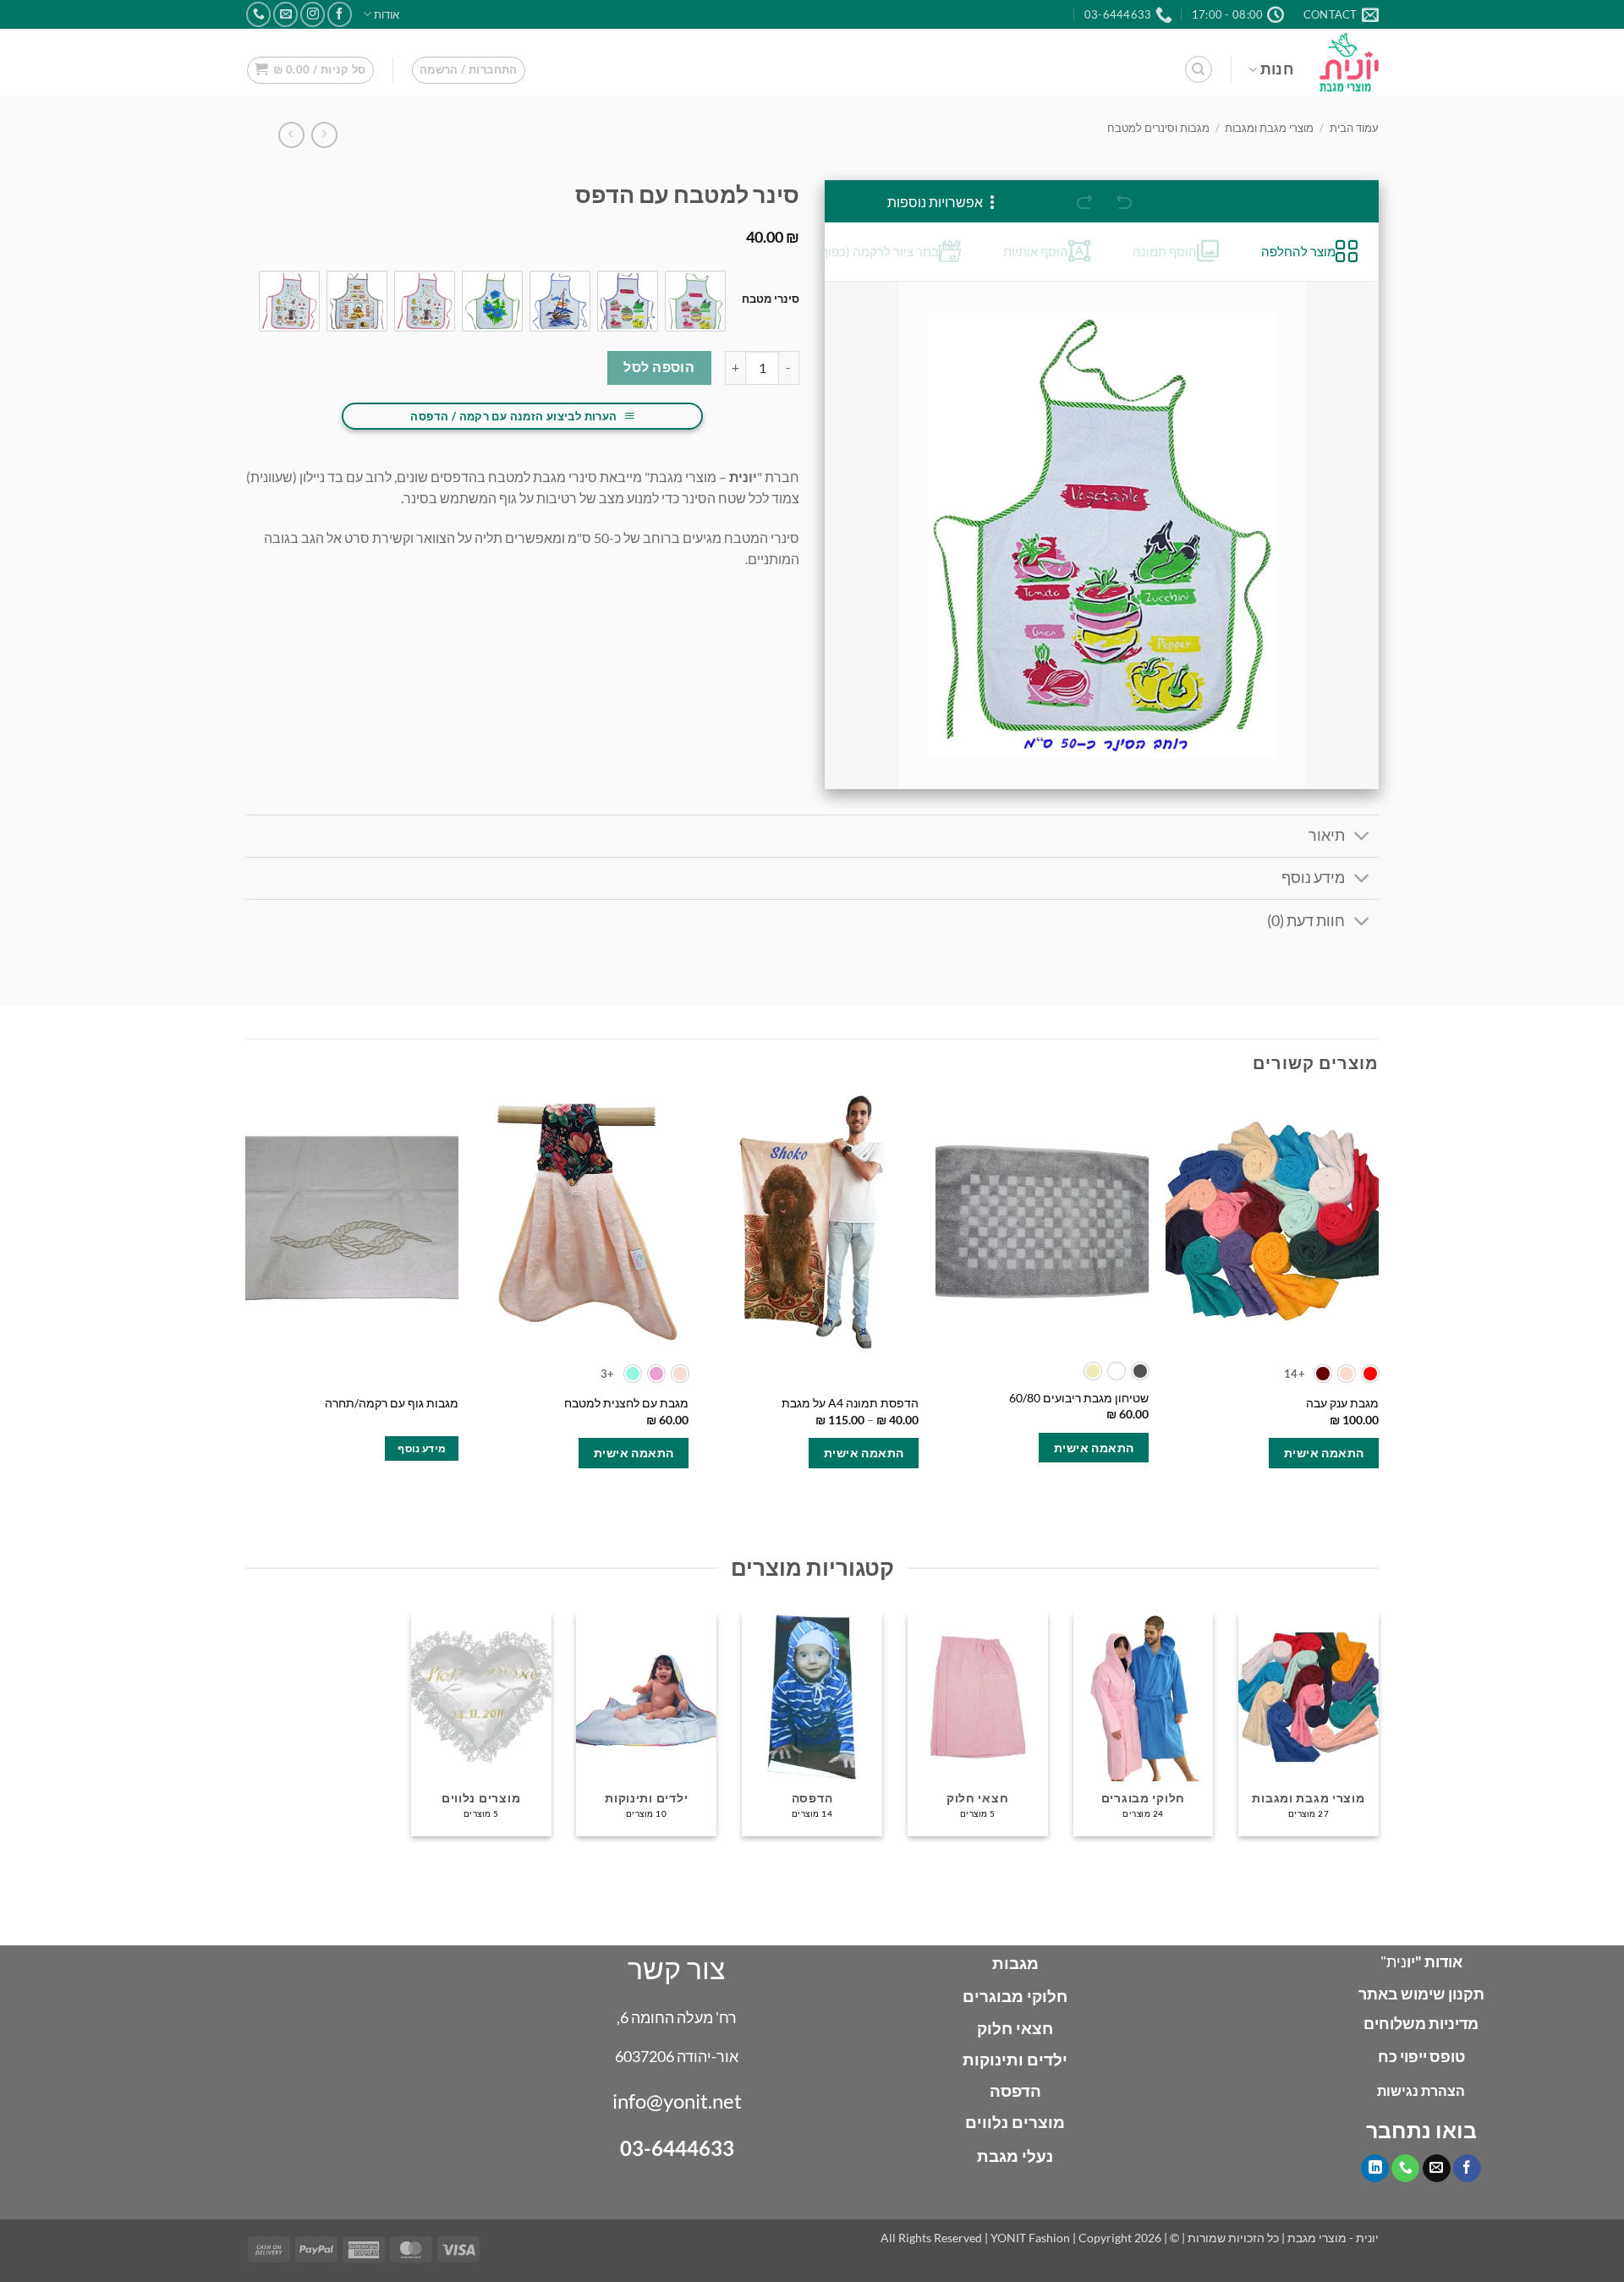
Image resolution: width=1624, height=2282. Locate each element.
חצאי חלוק (1015, 2028)
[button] (469, 70)
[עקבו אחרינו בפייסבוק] (340, 14)
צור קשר (677, 1968)
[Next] (246, 1302)
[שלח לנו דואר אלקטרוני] (285, 14)
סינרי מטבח (771, 299)
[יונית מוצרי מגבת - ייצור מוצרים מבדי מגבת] (1349, 62)
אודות (387, 14)
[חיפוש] (1199, 69)
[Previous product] (291, 135)
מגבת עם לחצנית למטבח (626, 1403)
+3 (608, 1374)
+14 (1295, 1374)
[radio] (695, 301)
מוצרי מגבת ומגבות (1269, 128)
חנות (1277, 69)
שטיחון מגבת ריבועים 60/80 (1079, 1398)
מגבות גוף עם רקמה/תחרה (392, 1403)
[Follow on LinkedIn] (1375, 2169)
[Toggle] (1362, 838)
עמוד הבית (1354, 128)
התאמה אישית (1324, 1453)
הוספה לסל (659, 367)
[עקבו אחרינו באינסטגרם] (313, 14)
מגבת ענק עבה (1342, 1403)
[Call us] (258, 14)
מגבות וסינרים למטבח (1158, 128)
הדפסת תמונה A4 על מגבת (850, 1403)
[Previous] (1378, 1302)
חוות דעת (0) (1306, 921)
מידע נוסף (1313, 878)
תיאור (1327, 835)
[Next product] (324, 135)
